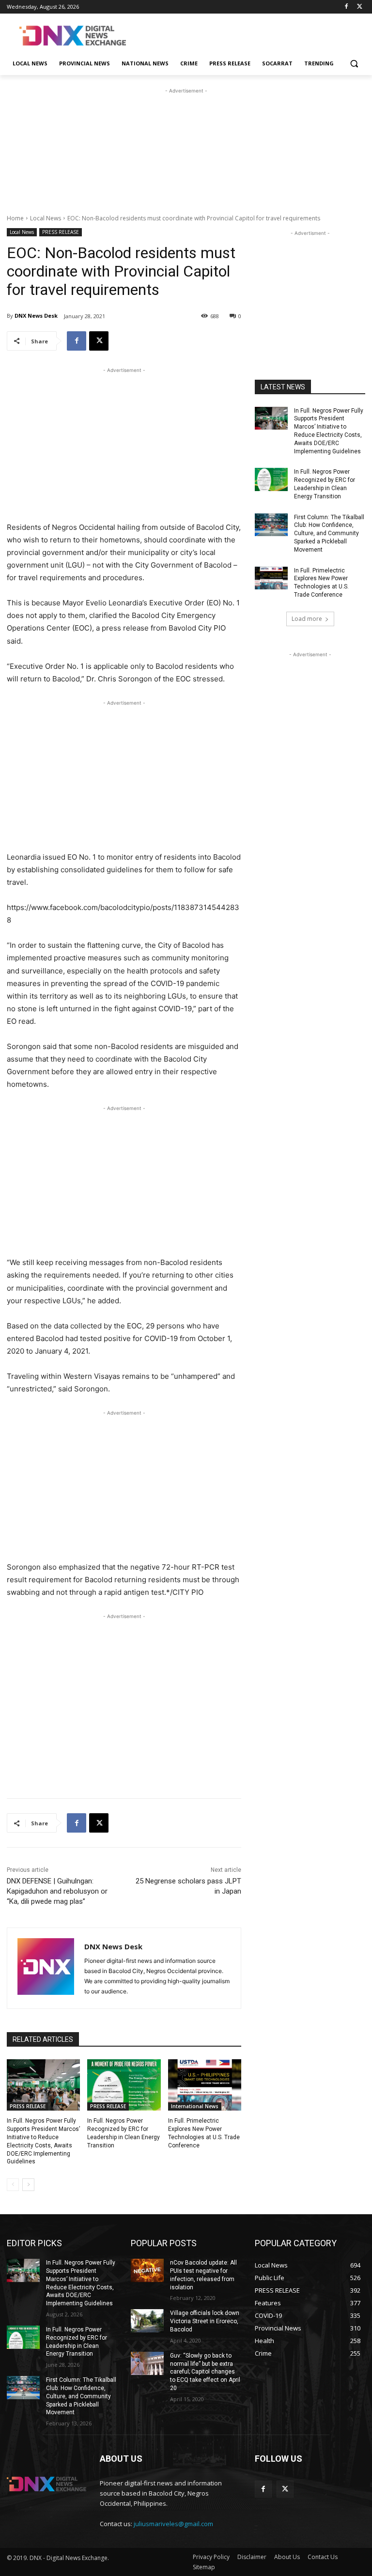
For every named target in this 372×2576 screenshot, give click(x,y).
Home (15, 218)
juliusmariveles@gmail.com (173, 2524)
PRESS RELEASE (61, 232)
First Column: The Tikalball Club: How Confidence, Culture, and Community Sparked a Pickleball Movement (329, 533)
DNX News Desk (36, 316)
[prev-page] (13, 2185)
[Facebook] (346, 7)
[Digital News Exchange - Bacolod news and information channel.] (73, 36)
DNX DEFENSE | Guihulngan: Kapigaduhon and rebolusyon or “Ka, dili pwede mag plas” (57, 1891)
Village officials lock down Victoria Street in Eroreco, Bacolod (205, 2321)
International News (195, 2106)
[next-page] (28, 2185)
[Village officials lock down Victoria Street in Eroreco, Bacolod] (147, 2321)
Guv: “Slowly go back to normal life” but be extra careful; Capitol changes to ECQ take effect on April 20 (205, 2372)
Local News (46, 218)
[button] (354, 64)
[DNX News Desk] (46, 1968)
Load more (307, 619)
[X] (360, 7)
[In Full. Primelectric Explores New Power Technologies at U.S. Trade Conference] (205, 2085)
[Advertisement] (252, 34)
